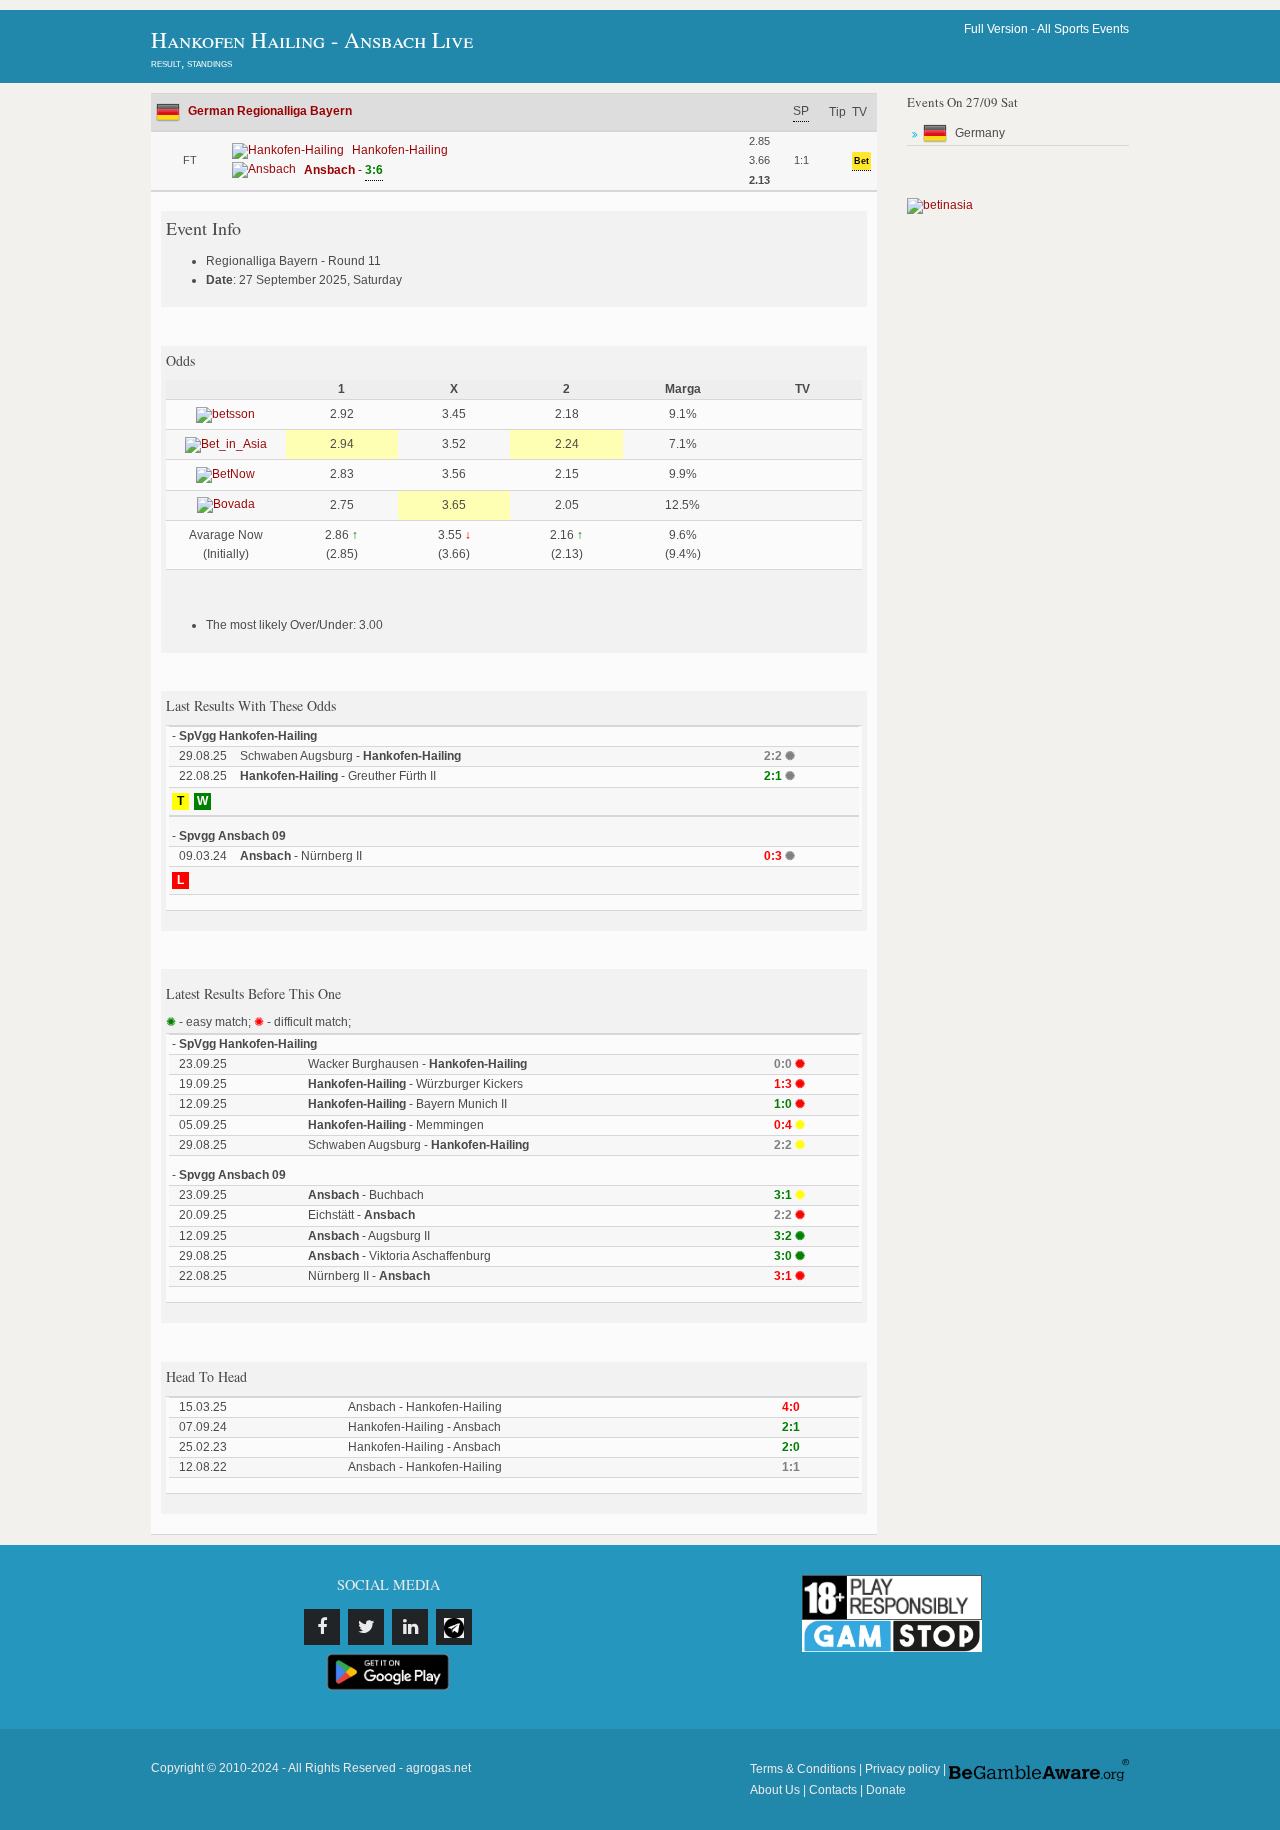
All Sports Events (1083, 29)
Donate (886, 1790)
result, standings (191, 63)
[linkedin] (410, 1627)
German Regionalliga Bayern (270, 111)
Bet (861, 161)
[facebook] (322, 1627)
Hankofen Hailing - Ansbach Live (312, 39)
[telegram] (454, 1627)
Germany (980, 133)
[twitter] (366, 1627)
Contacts (833, 1790)
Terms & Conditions (803, 1769)
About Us (775, 1790)
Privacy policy (902, 1769)
